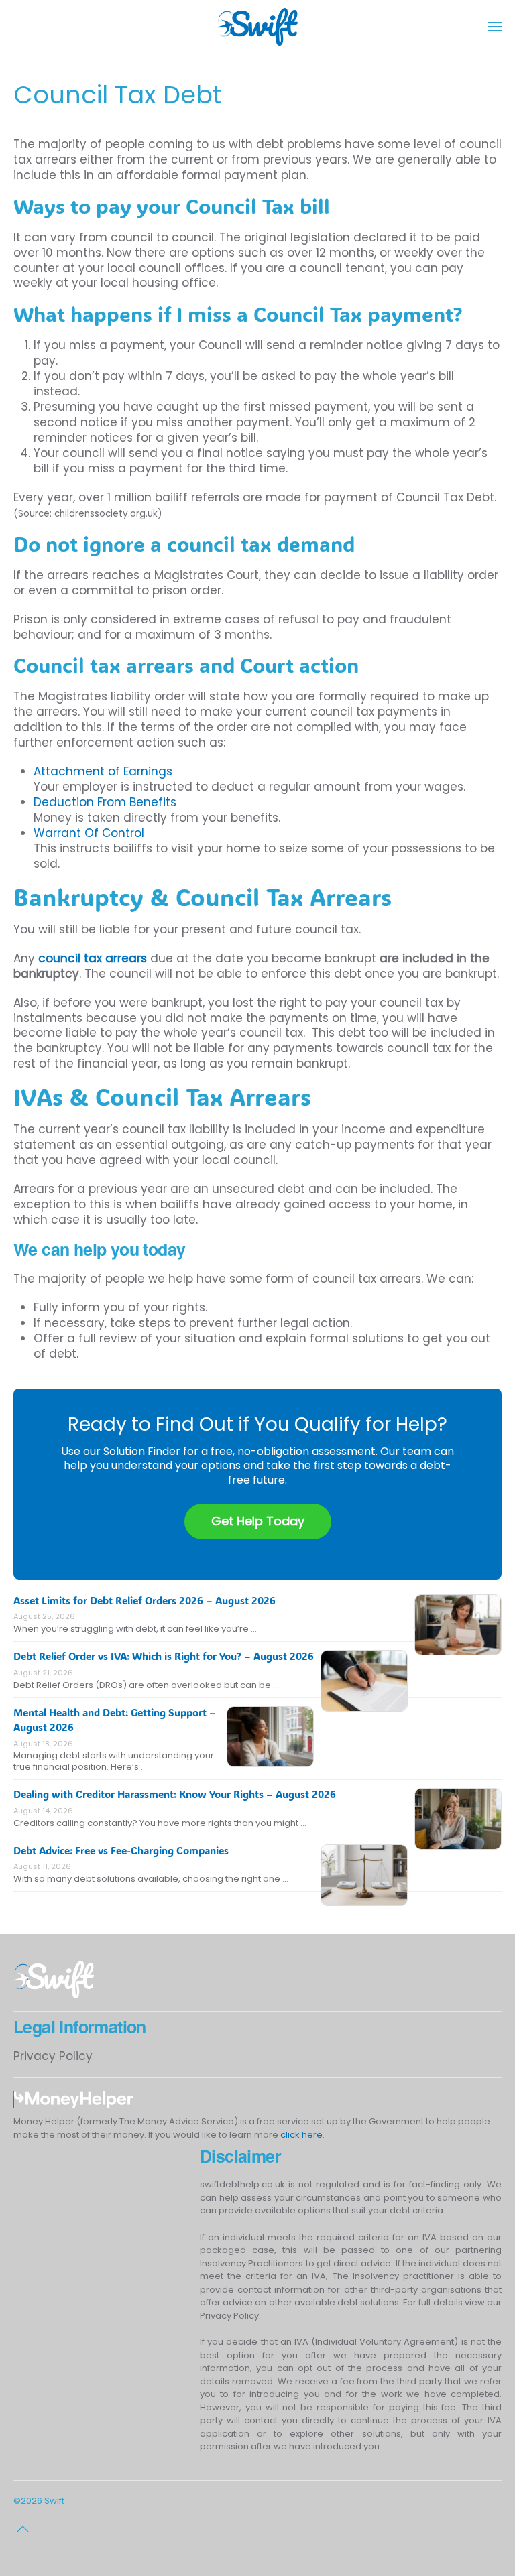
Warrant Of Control (89, 833)
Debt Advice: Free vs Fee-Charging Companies (121, 1850)
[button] (495, 27)
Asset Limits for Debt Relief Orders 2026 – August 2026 (145, 1600)
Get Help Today (258, 1521)
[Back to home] (257, 27)
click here (301, 2135)
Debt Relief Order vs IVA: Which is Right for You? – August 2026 (164, 1656)
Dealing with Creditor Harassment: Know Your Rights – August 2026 (175, 1794)
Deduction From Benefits (105, 802)
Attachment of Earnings (103, 771)
